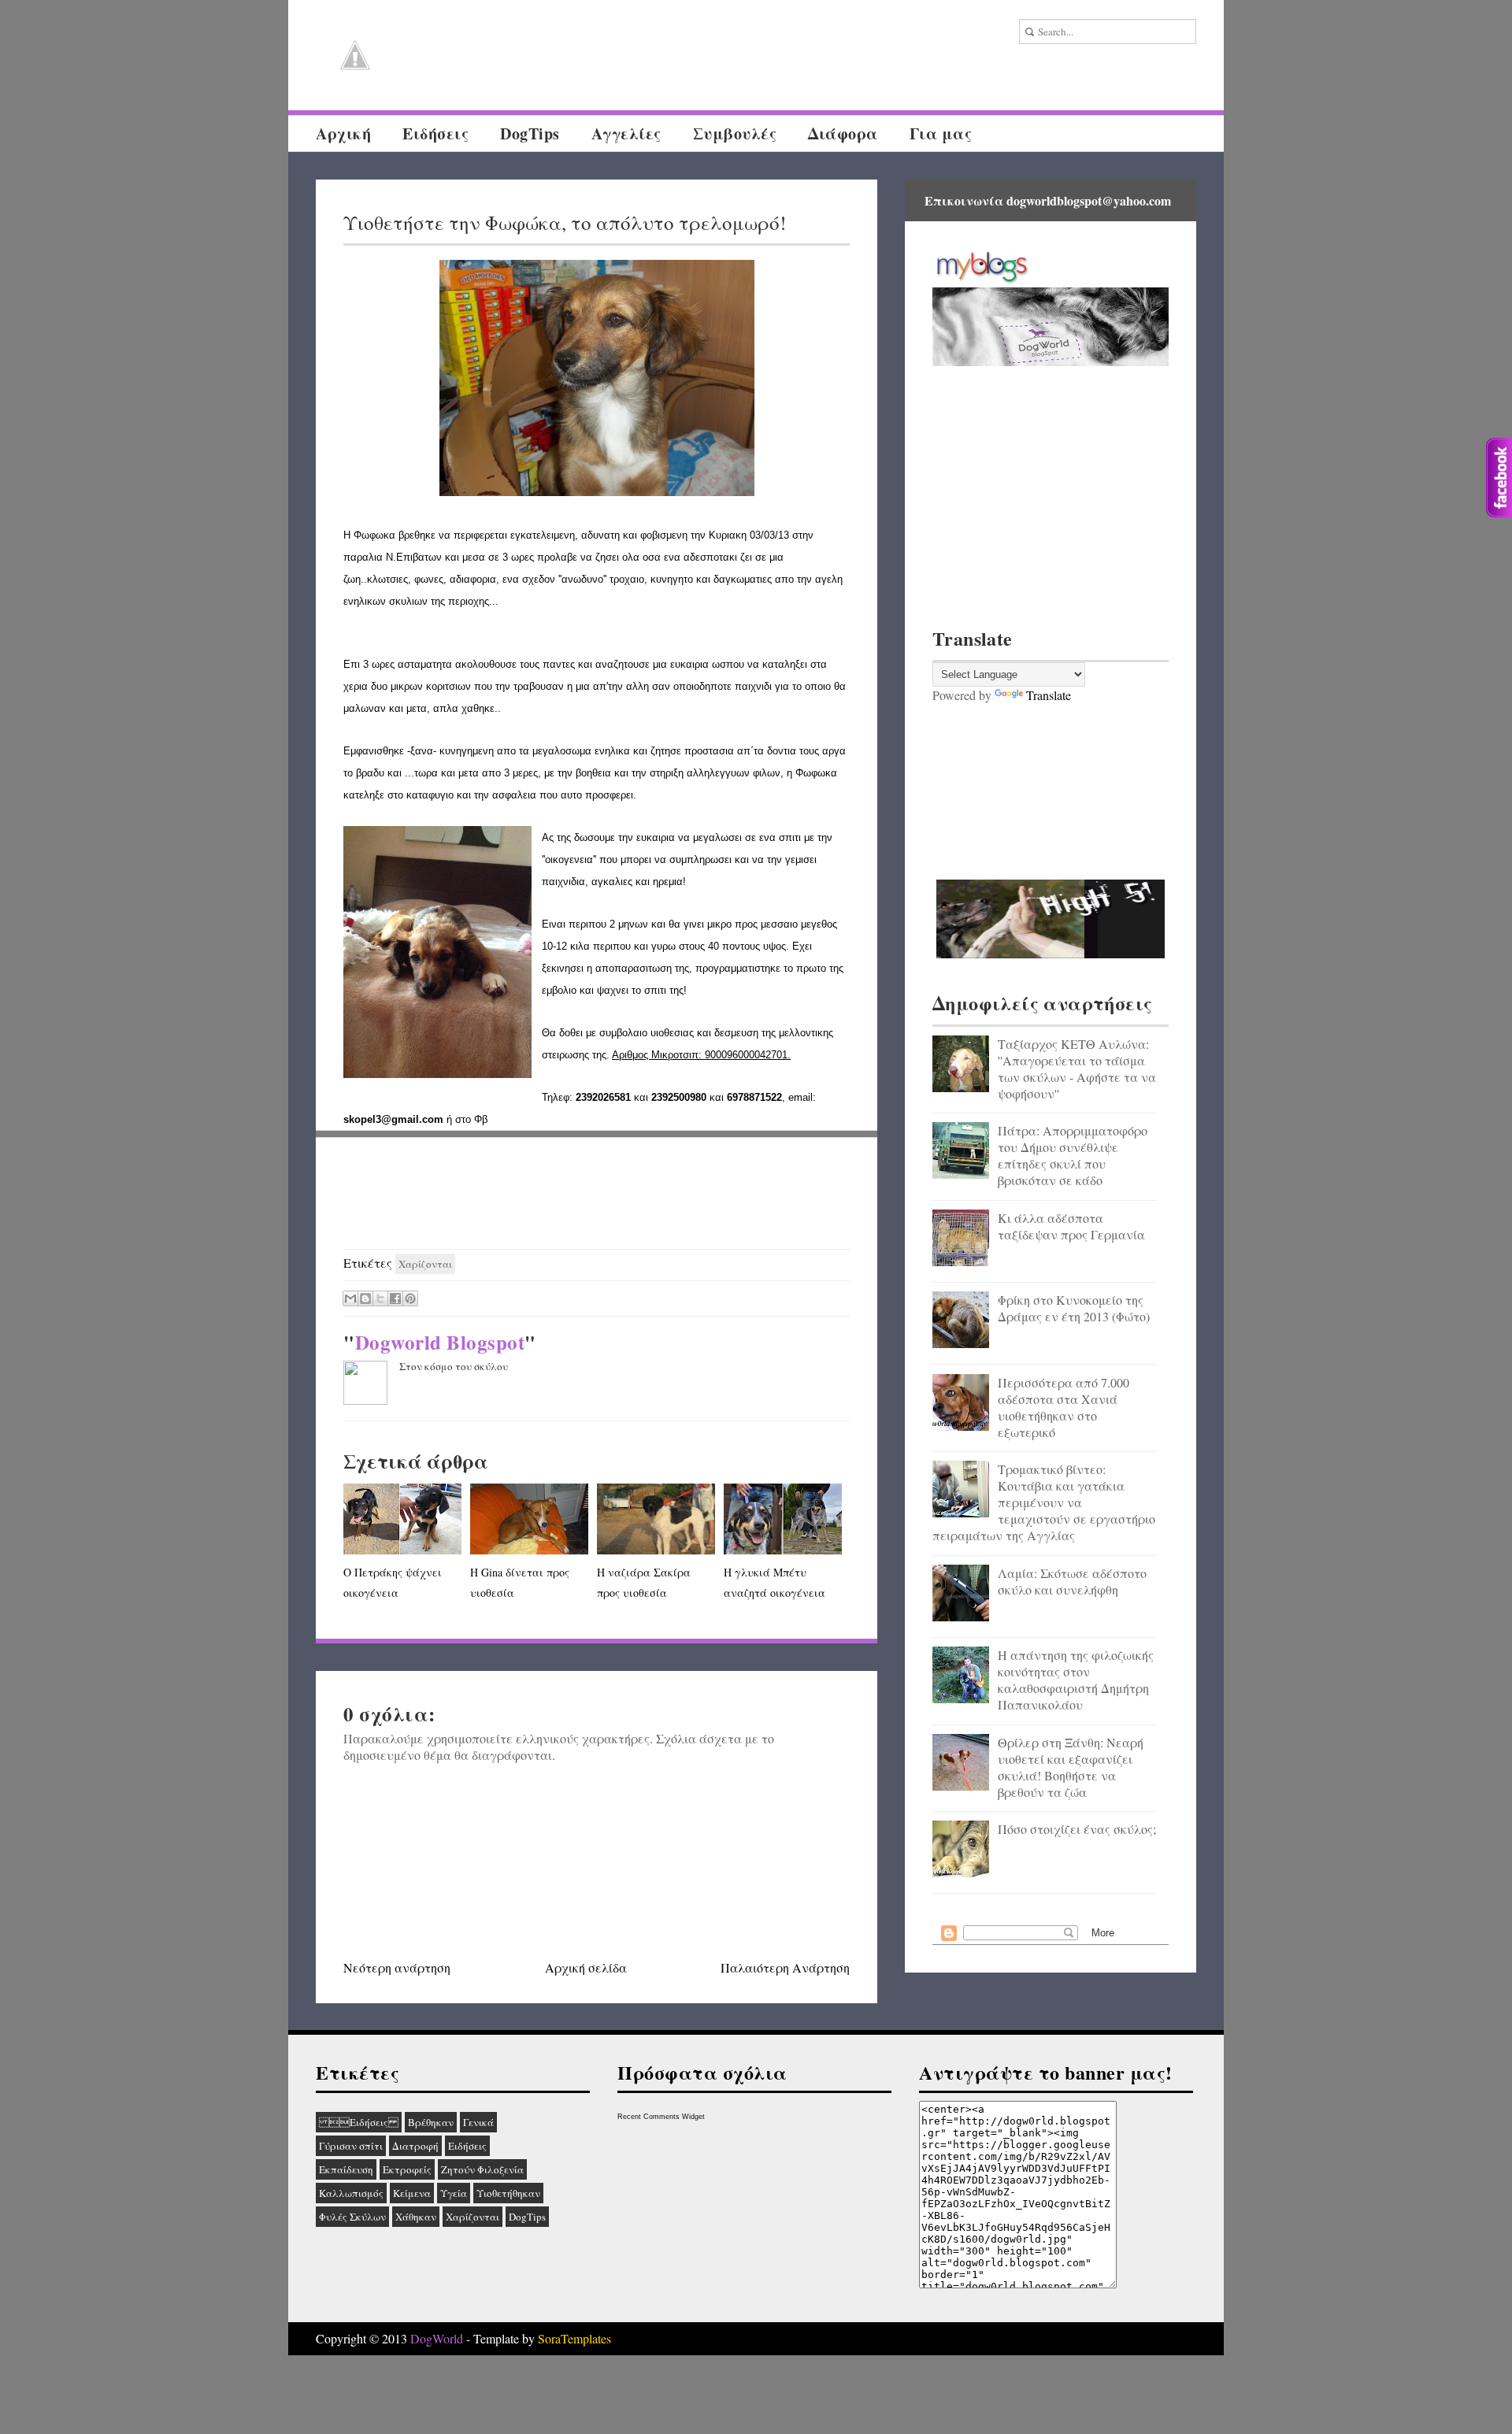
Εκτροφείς (407, 2169)
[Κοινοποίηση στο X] (380, 1299)
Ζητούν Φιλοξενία (482, 2169)
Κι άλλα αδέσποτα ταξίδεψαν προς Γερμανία (1071, 1226)
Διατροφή (415, 2146)
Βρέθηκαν (431, 2122)
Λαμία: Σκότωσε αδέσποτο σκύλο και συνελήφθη (1072, 1581)
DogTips (530, 133)
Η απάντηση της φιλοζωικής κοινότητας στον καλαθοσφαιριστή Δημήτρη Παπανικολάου (1076, 1680)
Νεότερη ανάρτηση (397, 1967)
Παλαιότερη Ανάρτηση (785, 1967)
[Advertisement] (597, 1194)
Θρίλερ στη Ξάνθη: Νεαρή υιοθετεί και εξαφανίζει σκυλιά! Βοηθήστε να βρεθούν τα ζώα (1071, 1767)
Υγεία (454, 2193)
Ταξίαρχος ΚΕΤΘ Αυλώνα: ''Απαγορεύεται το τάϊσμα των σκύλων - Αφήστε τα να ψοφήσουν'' (1077, 1069)
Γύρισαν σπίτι (351, 2146)
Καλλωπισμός (351, 2193)
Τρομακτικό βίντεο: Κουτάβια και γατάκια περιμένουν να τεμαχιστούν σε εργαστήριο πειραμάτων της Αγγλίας (1044, 1502)
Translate (1049, 695)
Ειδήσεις (435, 133)
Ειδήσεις (359, 2122)
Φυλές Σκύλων (352, 2217)
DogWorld (437, 2338)
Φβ (481, 1119)
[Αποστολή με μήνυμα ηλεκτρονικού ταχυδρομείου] (350, 1299)
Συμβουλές (735, 133)
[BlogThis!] (365, 1299)
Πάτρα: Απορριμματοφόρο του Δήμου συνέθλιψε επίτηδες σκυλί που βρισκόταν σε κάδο (1073, 1155)
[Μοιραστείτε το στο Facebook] (395, 1299)
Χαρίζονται (425, 1264)
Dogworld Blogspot (440, 1342)
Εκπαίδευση (346, 2169)
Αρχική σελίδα (586, 1967)
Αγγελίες (626, 133)
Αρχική (343, 133)
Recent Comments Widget (661, 2117)
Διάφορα (843, 133)
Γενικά (478, 2122)
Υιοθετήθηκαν (508, 2193)
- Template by (537, 2338)
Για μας (941, 133)
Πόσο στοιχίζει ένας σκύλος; (1077, 1829)
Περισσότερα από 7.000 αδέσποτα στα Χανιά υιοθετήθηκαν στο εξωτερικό (1064, 1407)
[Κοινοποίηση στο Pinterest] (410, 1299)
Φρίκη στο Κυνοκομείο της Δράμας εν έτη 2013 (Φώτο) (1074, 1308)
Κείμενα (412, 2193)
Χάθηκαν (416, 2217)
